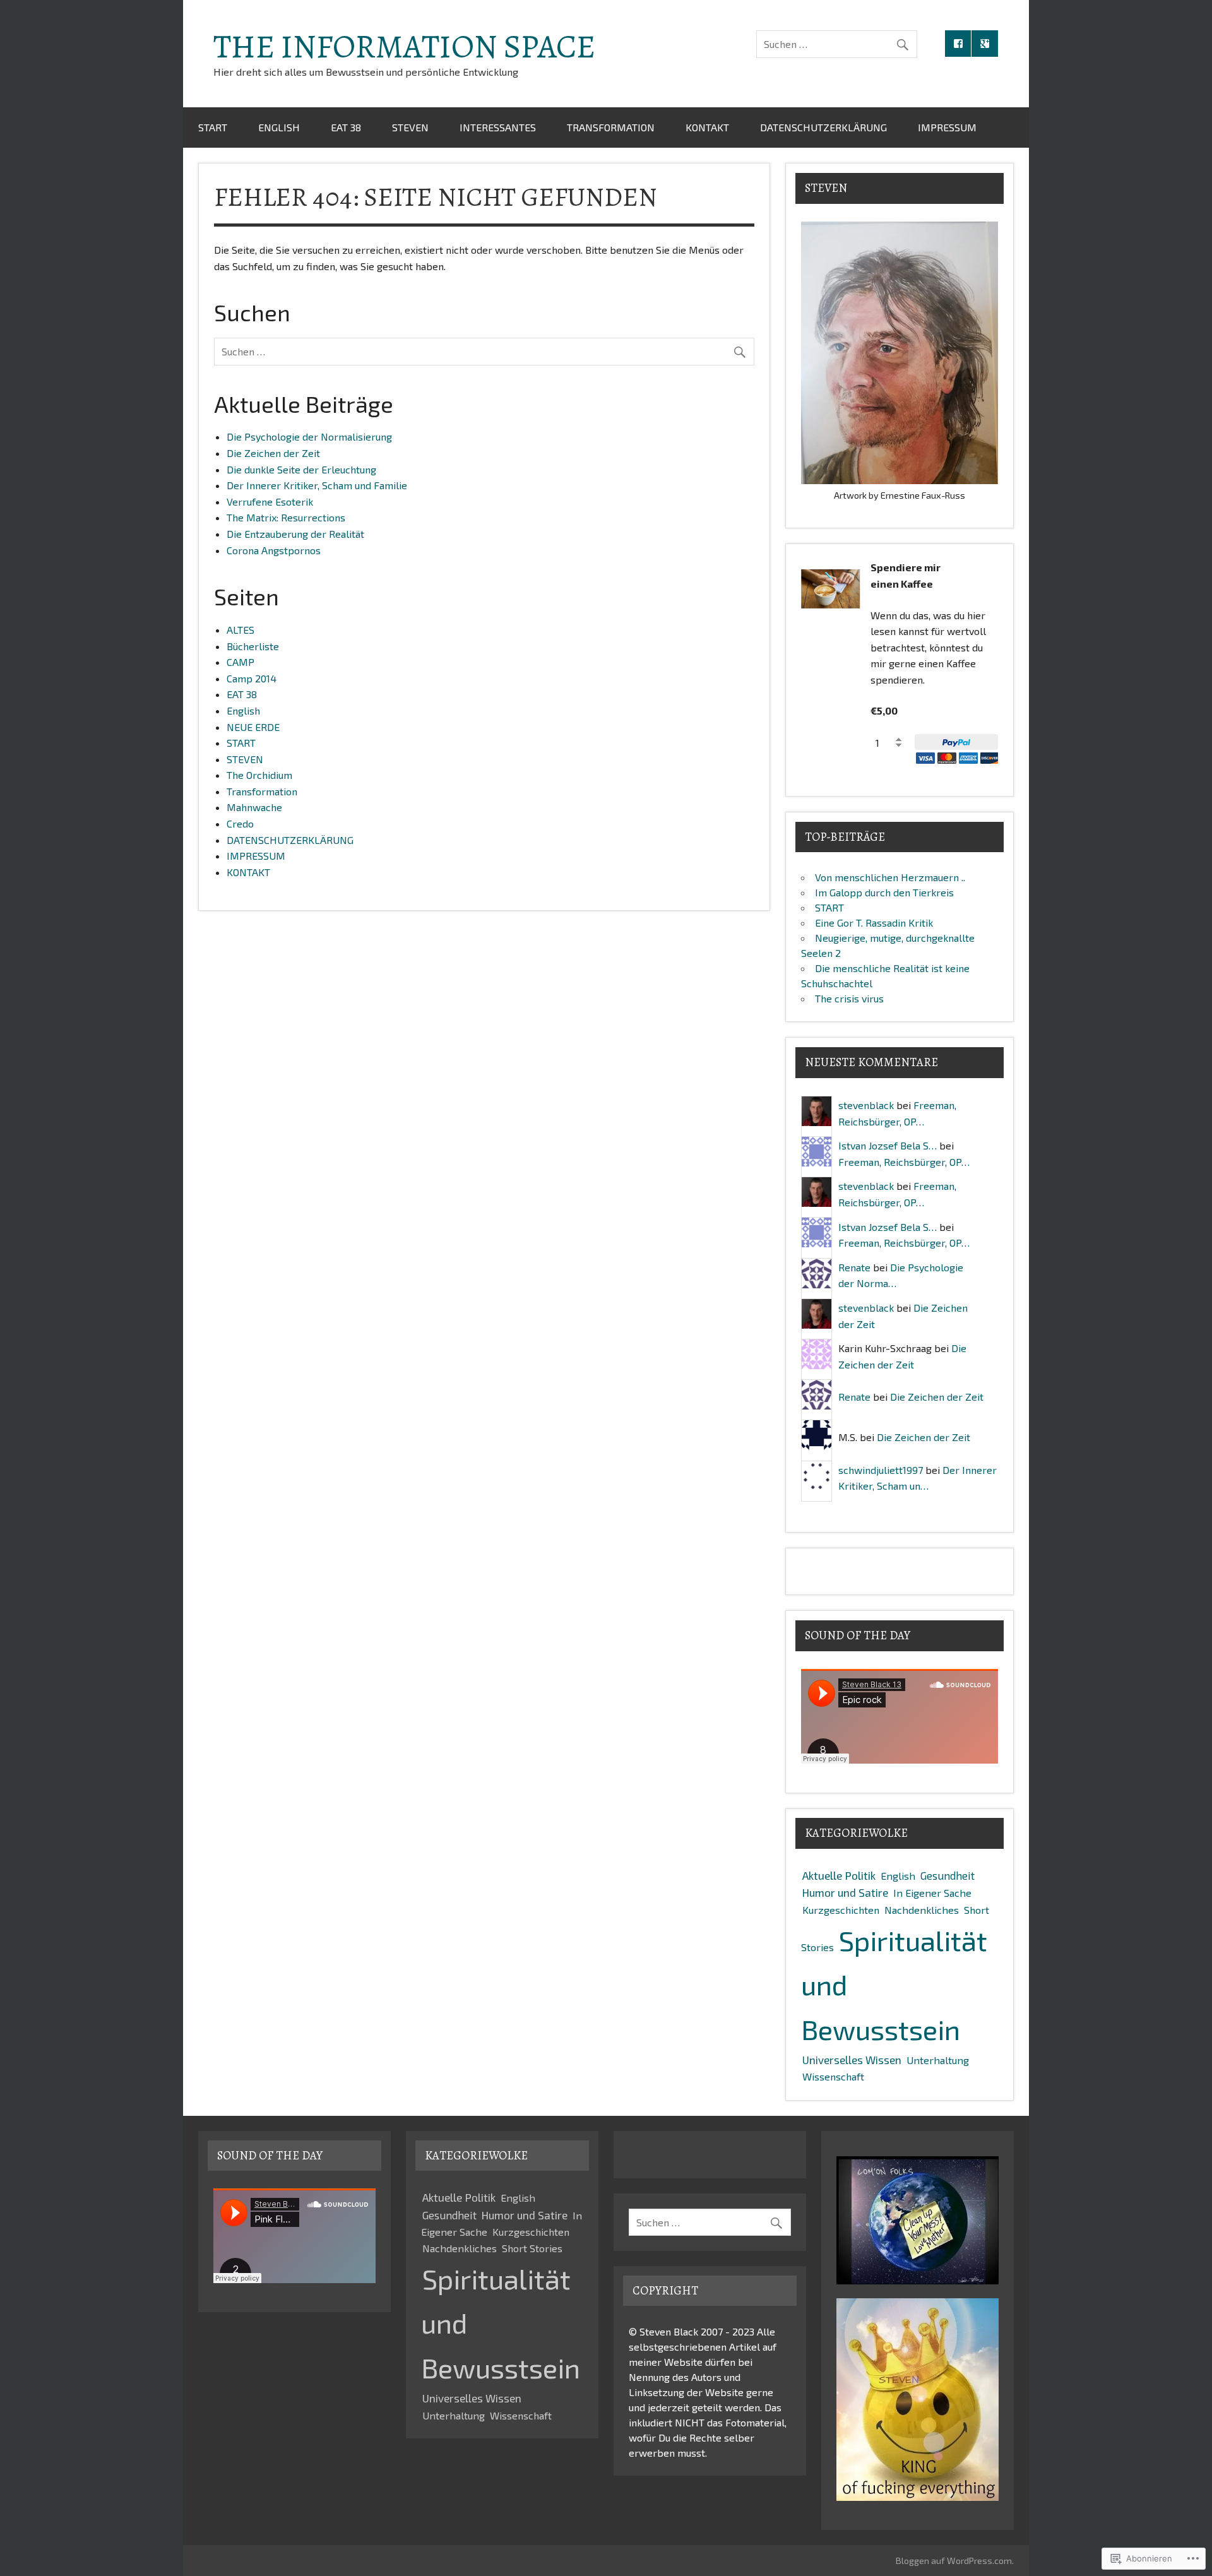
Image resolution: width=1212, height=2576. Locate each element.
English (279, 127)
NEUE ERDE (253, 727)
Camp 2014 (252, 678)
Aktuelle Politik (839, 1875)
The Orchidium (259, 775)
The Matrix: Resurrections (286, 517)
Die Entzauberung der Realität (295, 534)
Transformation (611, 127)
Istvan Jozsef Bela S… (888, 1145)
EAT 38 (346, 127)
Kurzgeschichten (841, 1910)
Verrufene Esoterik (270, 502)
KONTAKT (707, 127)
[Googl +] (985, 44)
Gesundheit (948, 1875)
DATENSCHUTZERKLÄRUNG (823, 127)
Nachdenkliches (922, 1910)
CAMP (241, 662)
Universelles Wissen (852, 2060)
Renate (854, 1267)
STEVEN (410, 127)
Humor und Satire (845, 1892)
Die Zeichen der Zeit (273, 453)
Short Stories (532, 2248)
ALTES (241, 630)
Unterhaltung (938, 2060)
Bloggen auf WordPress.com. (955, 2561)
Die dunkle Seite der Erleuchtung (301, 469)
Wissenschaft (833, 2076)
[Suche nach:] (837, 44)
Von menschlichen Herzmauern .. (890, 877)
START (213, 127)
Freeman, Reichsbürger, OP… (904, 1162)
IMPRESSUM (947, 127)
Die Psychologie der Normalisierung (309, 436)
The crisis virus (849, 998)
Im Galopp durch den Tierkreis (884, 892)
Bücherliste (253, 646)
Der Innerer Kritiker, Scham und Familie (317, 485)
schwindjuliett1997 (881, 1470)
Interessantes (498, 127)
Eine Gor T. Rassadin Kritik (874, 923)
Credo (240, 823)
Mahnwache (254, 807)
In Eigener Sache (932, 1893)
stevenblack (866, 1105)
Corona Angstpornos (274, 550)
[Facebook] (958, 44)
